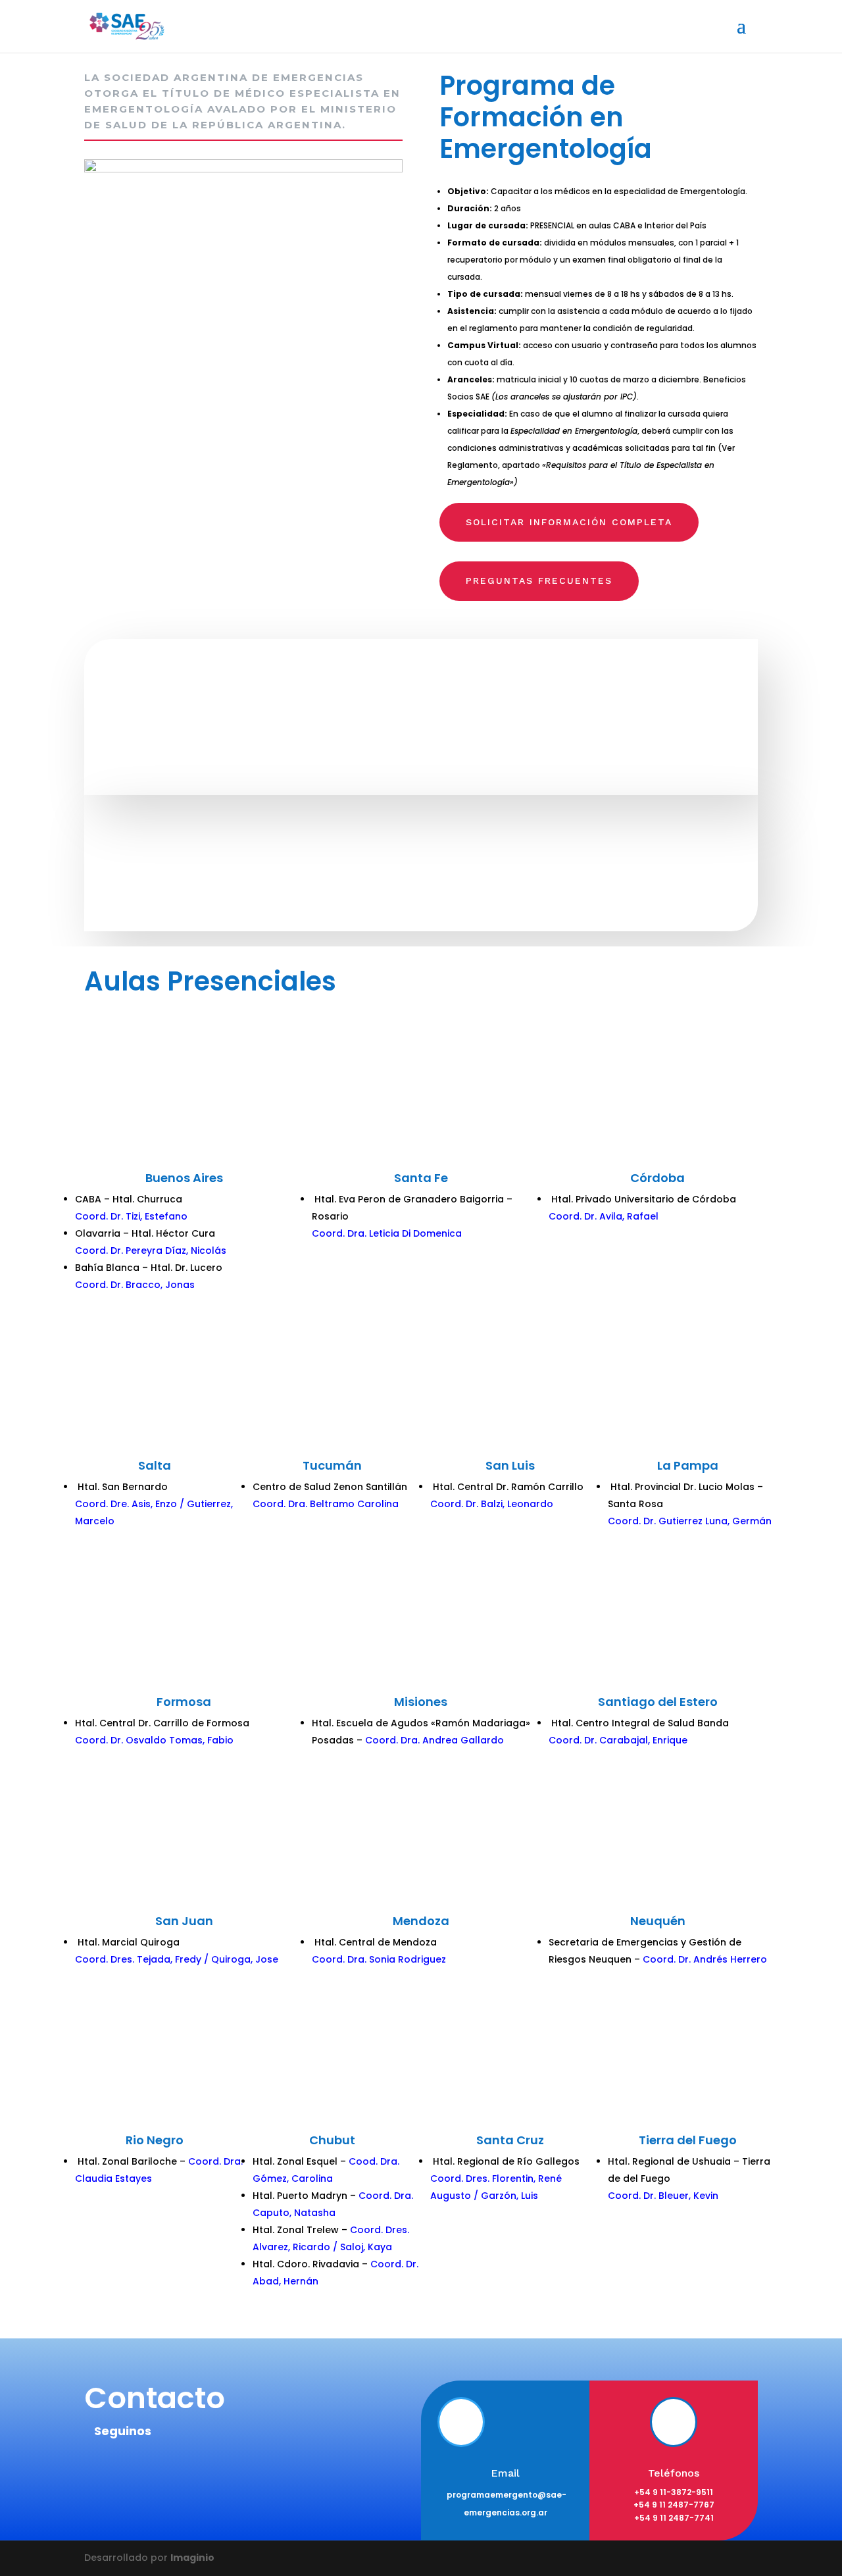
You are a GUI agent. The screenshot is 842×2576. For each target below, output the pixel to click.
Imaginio (192, 2558)
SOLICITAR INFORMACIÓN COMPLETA (569, 522)
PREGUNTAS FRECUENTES (539, 580)
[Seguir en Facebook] (101, 2469)
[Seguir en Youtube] (253, 2469)
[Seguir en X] (139, 2469)
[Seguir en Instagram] (177, 2469)
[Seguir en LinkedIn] (215, 2469)
